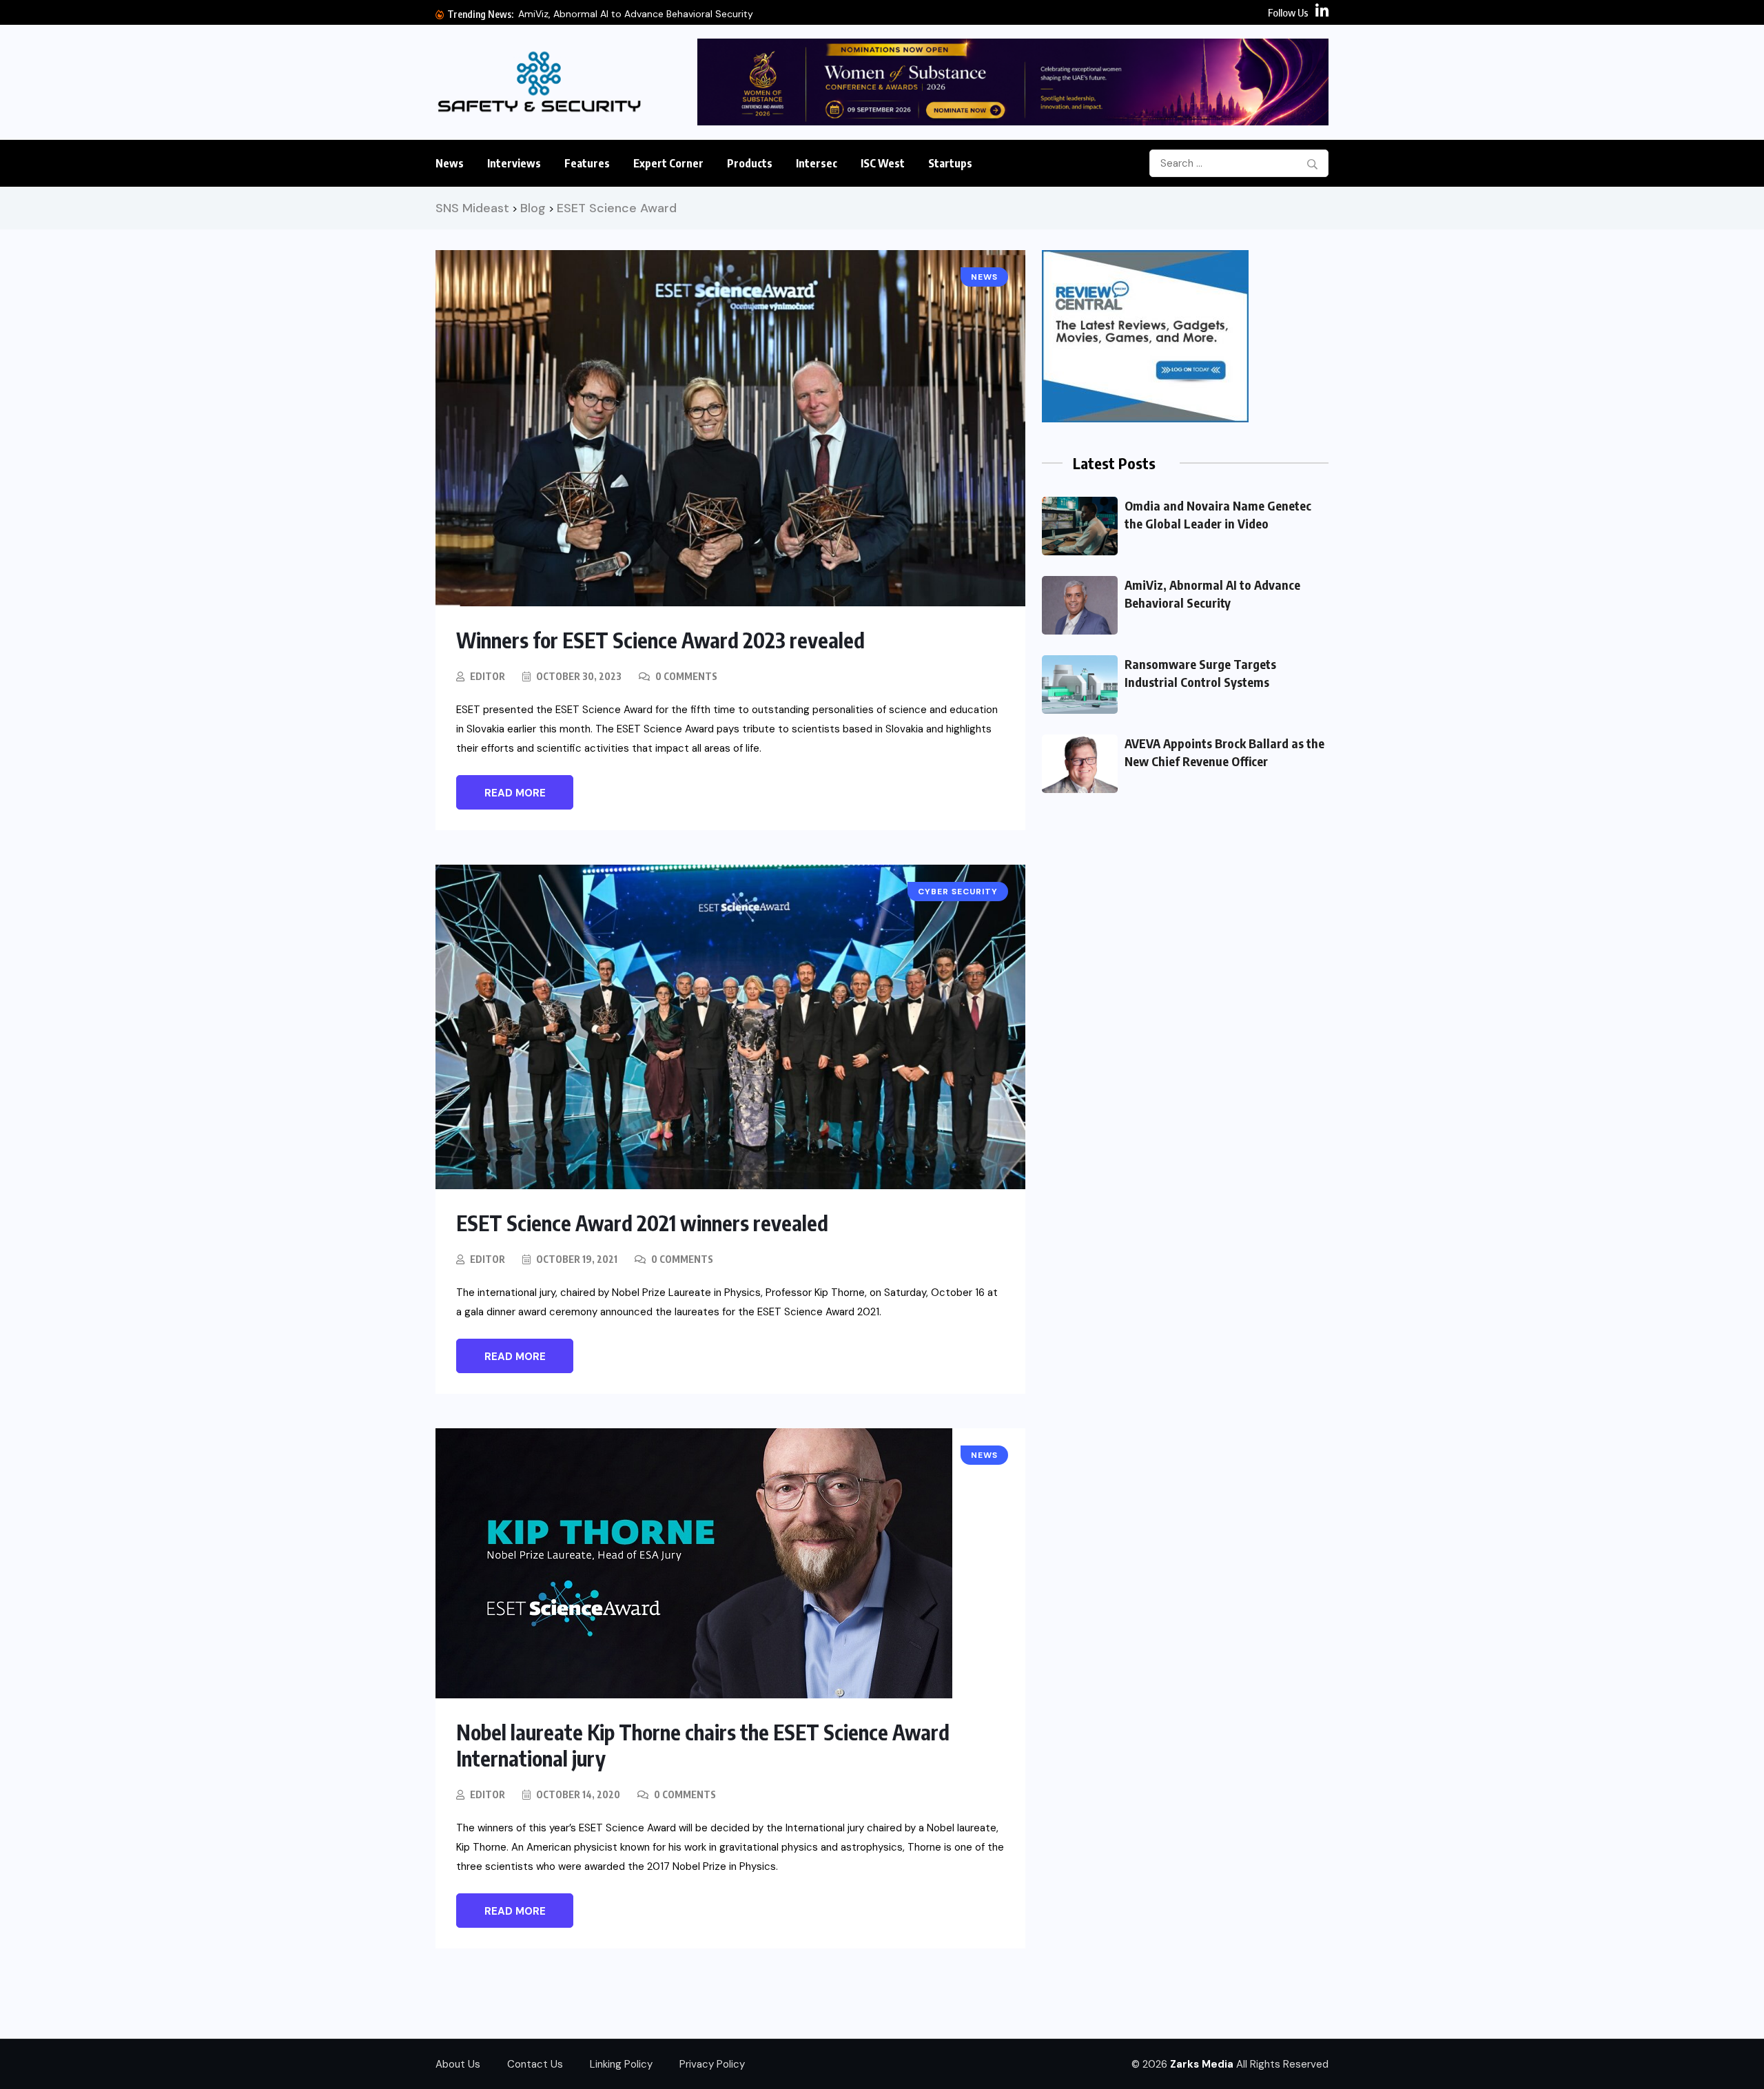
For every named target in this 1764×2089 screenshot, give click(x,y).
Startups (950, 163)
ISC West (883, 163)
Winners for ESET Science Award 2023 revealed (660, 640)
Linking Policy (621, 2064)
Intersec (817, 163)
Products (750, 163)
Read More (515, 793)
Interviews (514, 163)
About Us (458, 2064)
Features (587, 163)
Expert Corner (668, 163)
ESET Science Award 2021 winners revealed (642, 1223)
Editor (488, 676)
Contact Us (535, 2064)
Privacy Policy (712, 2064)
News (450, 163)
